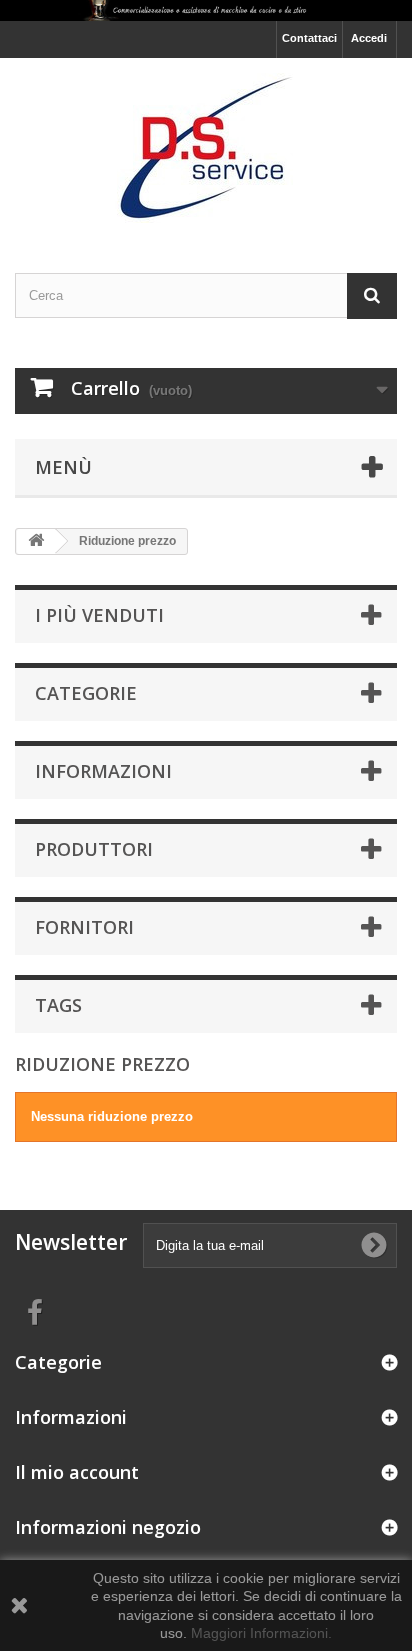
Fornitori (84, 927)
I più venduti (99, 615)
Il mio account (77, 1472)
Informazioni (103, 771)
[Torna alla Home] (36, 541)
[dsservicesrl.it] (206, 148)
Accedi (369, 38)
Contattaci (309, 38)
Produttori (94, 849)
